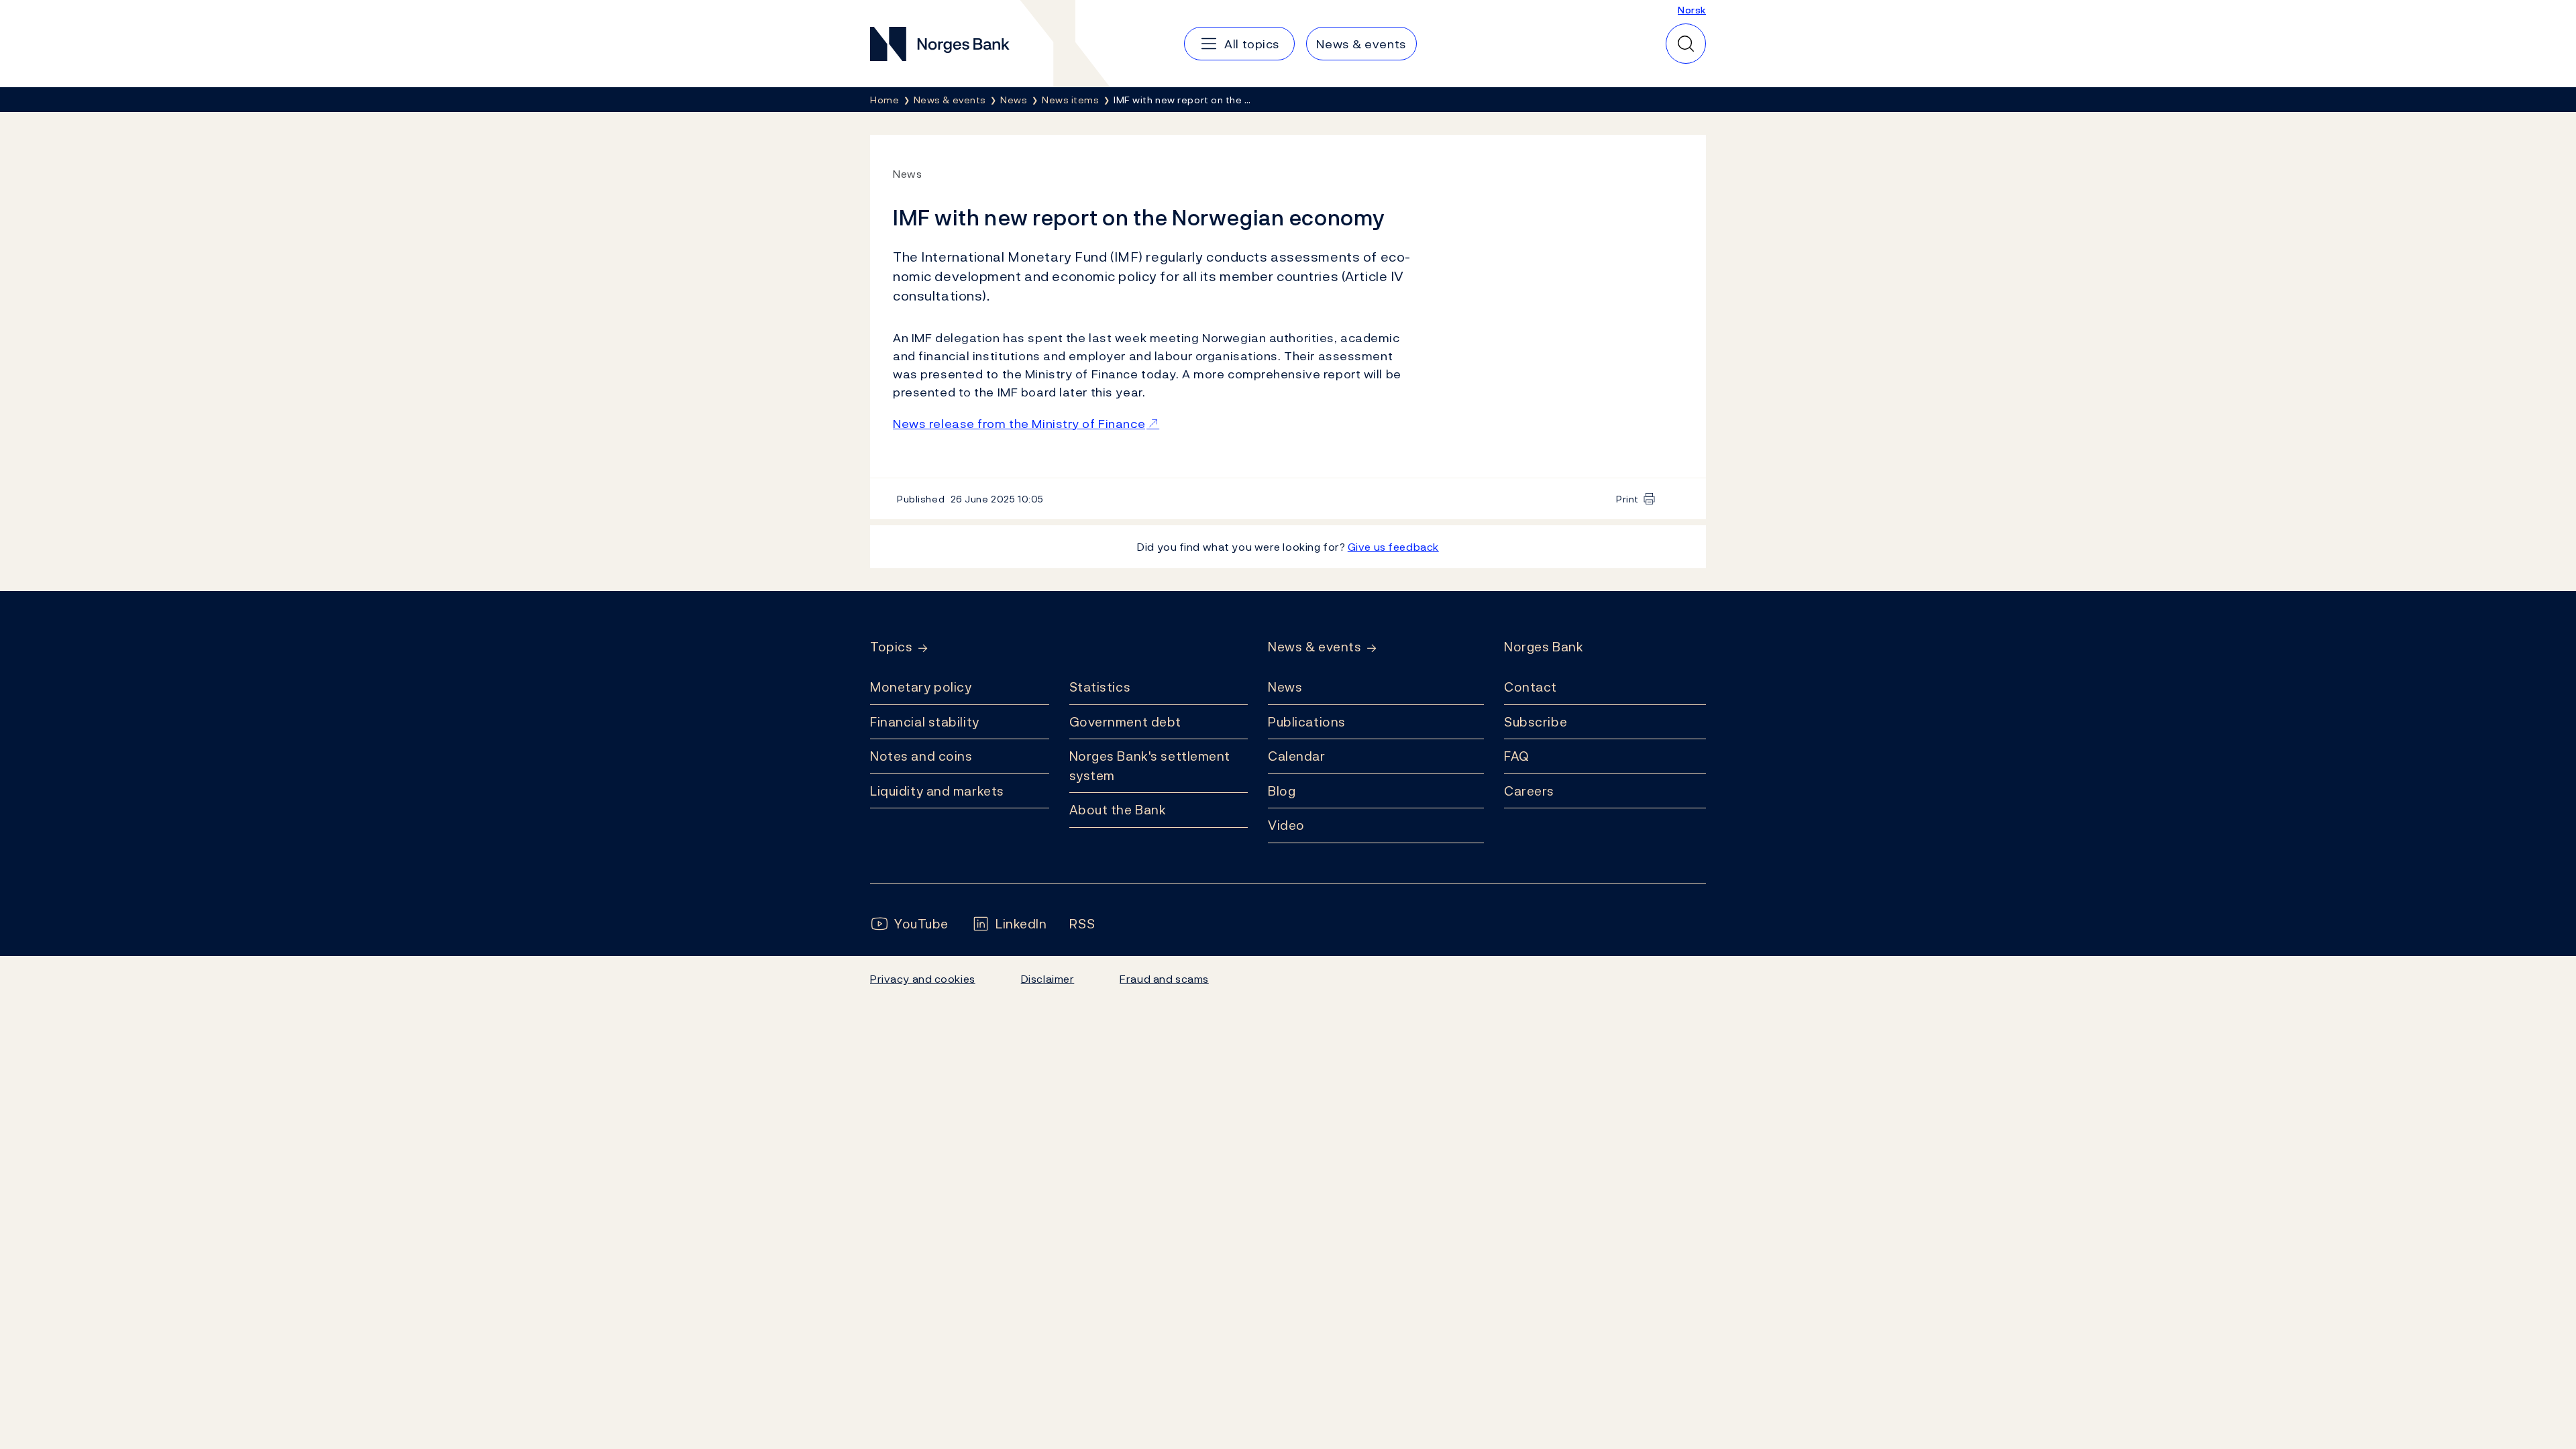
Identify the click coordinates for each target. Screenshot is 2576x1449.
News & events (1314, 647)
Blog (1282, 791)
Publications (1307, 722)
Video (1286, 825)
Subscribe (1536, 722)
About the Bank (1118, 810)
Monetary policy (921, 687)
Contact (1531, 687)
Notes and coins (921, 756)
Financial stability (925, 722)
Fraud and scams (1164, 979)
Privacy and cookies (923, 979)
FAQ (1517, 756)
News (1285, 687)
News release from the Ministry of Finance (1019, 424)
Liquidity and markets (937, 791)
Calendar (1297, 756)
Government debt (1125, 722)
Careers (1529, 791)
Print (1627, 499)
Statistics (1100, 687)
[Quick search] (1686, 44)
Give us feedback (1393, 547)
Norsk (1692, 10)
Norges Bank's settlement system (1150, 766)
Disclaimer (1048, 979)
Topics (891, 647)
